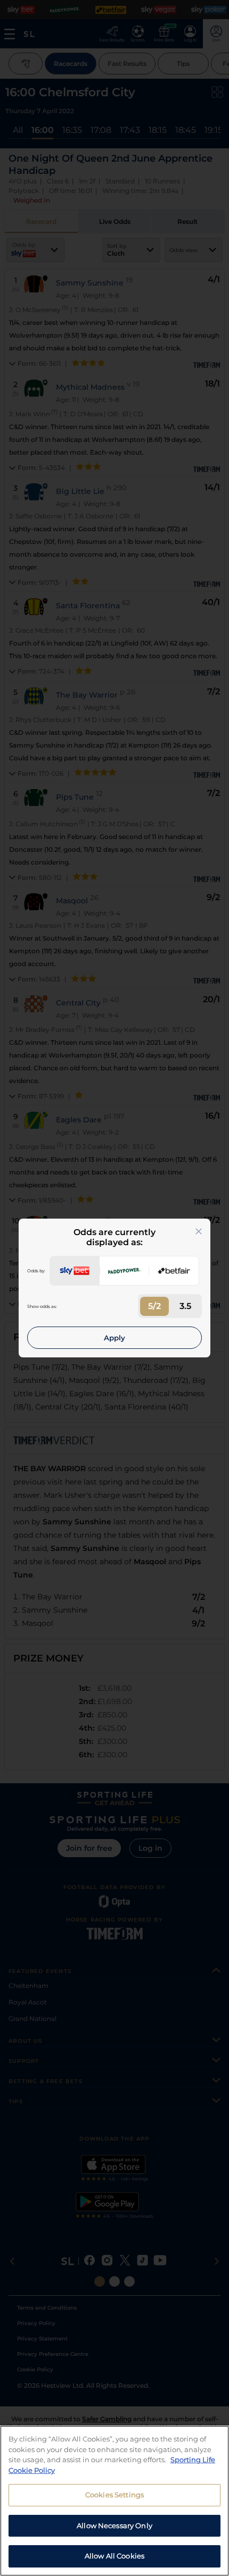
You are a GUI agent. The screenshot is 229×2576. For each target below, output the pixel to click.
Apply (114, 1338)
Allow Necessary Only (114, 2525)
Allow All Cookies (114, 2556)
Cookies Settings (114, 2495)
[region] (114, 2501)
